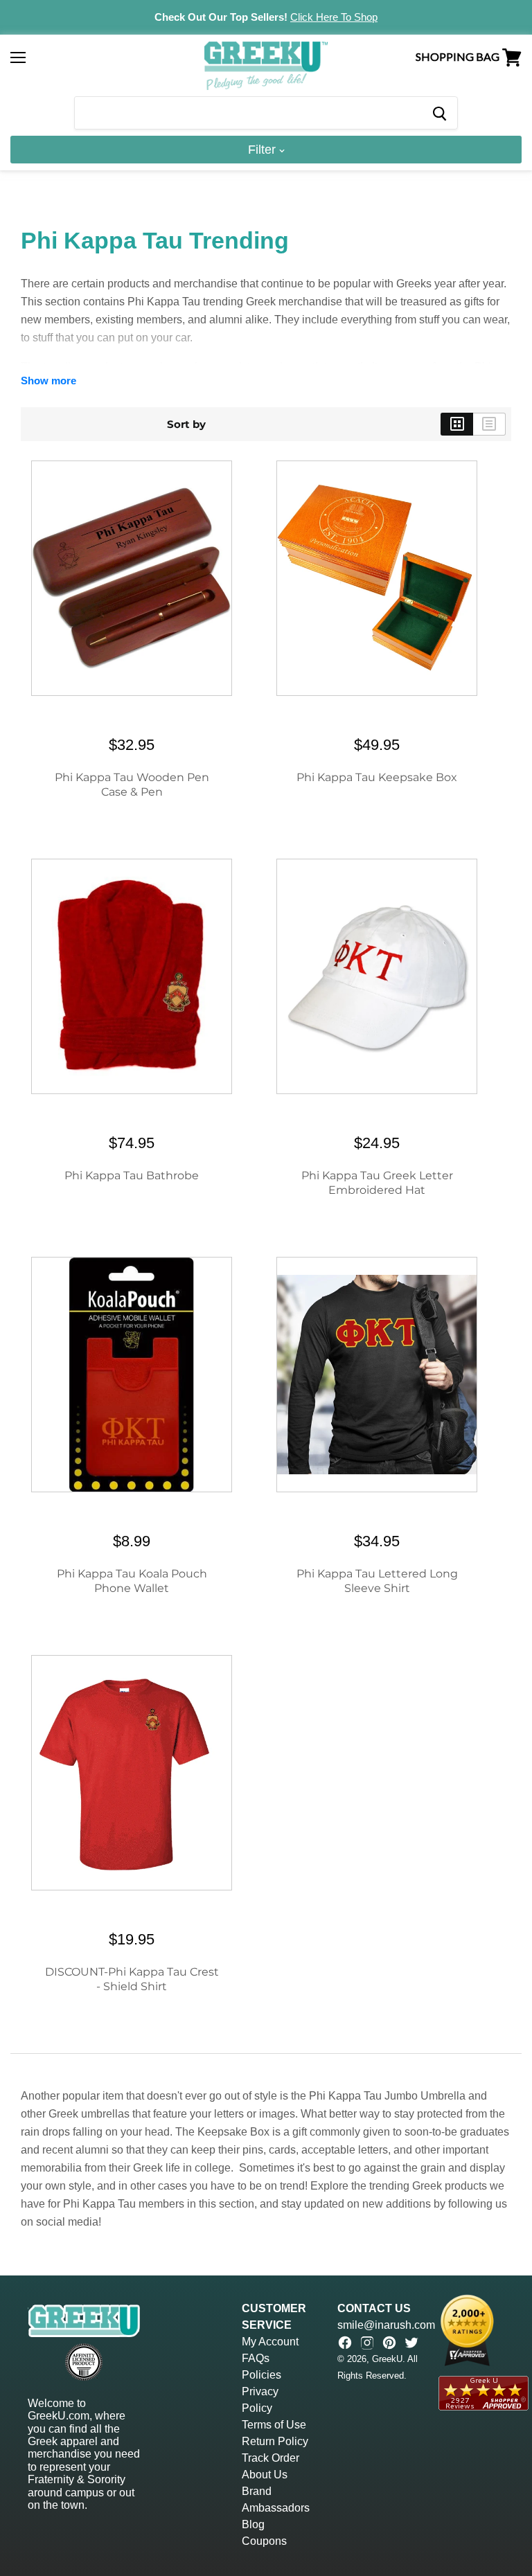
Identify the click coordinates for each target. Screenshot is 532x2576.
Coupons (264, 2541)
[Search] (439, 113)
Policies (261, 2375)
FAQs (256, 2358)
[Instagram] (367, 2343)
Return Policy (275, 2441)
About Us (265, 2475)
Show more (48, 381)
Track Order (271, 2458)
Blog (253, 2524)
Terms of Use (274, 2425)
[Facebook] (345, 2343)
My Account (270, 2342)
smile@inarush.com (386, 2325)
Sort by (186, 424)
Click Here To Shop (334, 17)
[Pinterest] (389, 2343)
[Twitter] (411, 2343)
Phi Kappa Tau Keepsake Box (377, 777)
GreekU (387, 2359)
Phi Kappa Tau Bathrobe (132, 1175)
